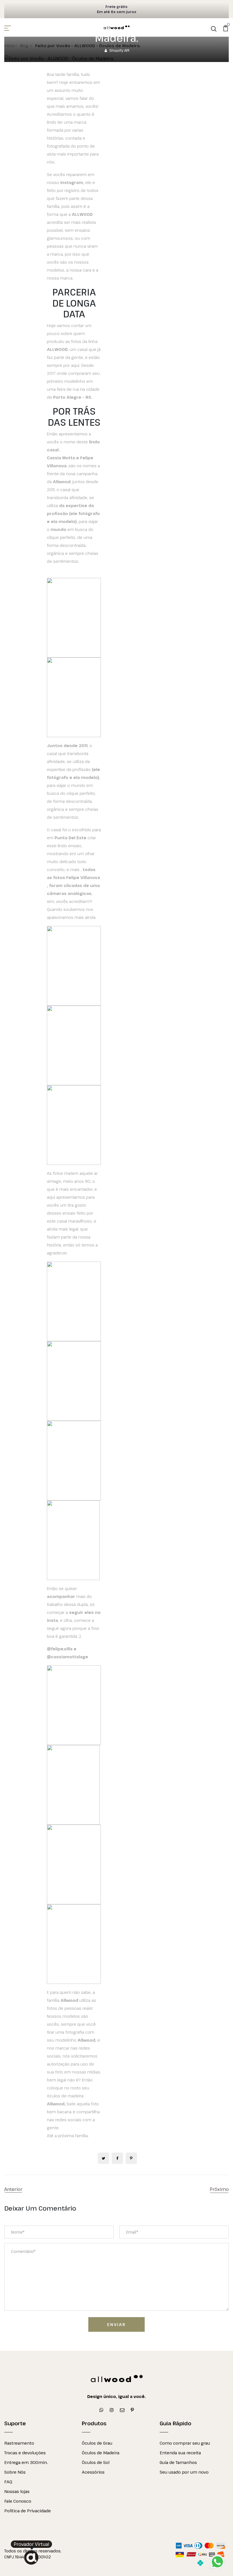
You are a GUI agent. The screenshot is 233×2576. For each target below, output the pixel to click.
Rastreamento (19, 2443)
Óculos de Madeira (101, 2453)
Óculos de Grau (97, 2443)
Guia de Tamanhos (178, 2462)
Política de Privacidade (28, 2511)
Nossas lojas (17, 2491)
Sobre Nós (15, 2472)
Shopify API (119, 50)
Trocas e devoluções (25, 2453)
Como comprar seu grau (185, 2443)
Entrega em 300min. (26, 2462)
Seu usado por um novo (184, 2472)
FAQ (8, 2482)
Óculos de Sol (96, 2462)
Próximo (219, 2189)
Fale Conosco (18, 2501)
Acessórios (93, 2472)
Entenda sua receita (180, 2453)
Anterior (13, 2189)
